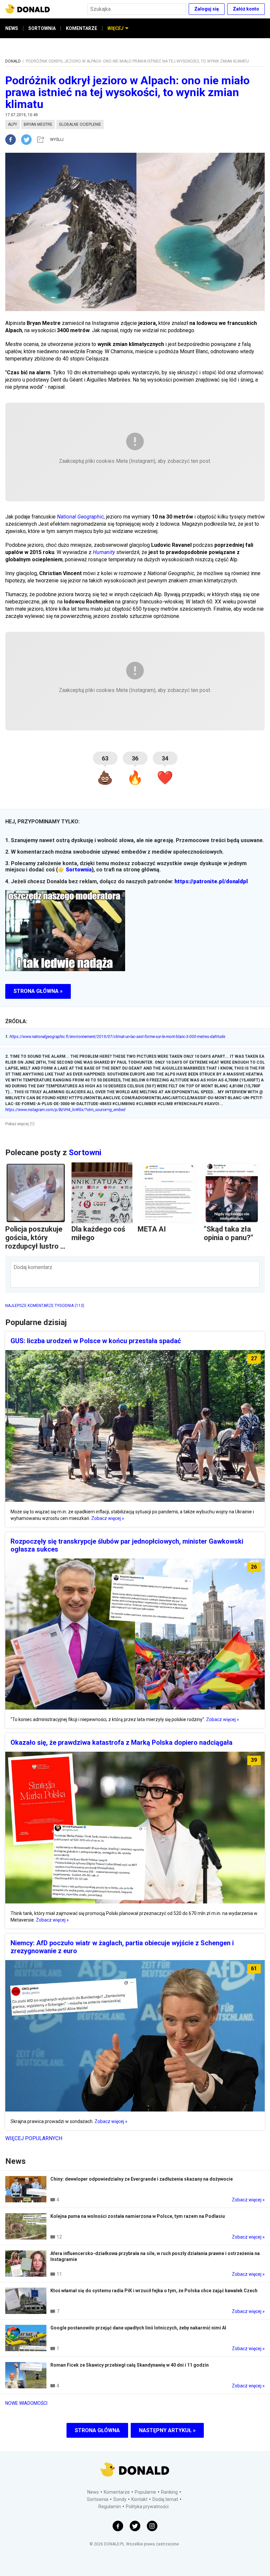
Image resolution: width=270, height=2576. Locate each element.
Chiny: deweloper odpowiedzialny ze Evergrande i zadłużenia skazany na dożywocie (142, 2179)
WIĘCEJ (115, 28)
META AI (152, 1229)
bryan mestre (38, 124)
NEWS (12, 28)
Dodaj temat (165, 2499)
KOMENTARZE (81, 28)
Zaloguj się (207, 9)
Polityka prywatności (147, 2507)
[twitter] (28, 140)
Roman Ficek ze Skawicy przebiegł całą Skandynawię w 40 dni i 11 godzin (130, 2365)
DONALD (13, 61)
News (93, 2492)
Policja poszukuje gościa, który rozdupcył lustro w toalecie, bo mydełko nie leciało (35, 1250)
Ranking (169, 2492)
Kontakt (139, 2499)
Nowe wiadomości (26, 2403)
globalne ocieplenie (80, 124)
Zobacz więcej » (108, 1518)
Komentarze (117, 2492)
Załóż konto (246, 9)
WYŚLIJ (57, 140)
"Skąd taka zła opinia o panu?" (229, 1233)
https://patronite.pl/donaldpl (211, 881)
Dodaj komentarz (33, 1267)
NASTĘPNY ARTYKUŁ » (167, 2430)
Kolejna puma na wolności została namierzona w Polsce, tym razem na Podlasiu (138, 2216)
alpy (13, 124)
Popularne (145, 2492)
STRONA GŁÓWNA (97, 2430)
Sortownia (79, 870)
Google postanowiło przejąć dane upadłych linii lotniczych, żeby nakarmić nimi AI (138, 2328)
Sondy (120, 2499)
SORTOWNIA (42, 28)
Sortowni (85, 1153)
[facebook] (13, 140)
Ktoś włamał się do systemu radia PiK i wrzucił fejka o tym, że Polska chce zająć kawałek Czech (154, 2291)
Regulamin (110, 2507)
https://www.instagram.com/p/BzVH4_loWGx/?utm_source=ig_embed (65, 1110)
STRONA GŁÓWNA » (38, 991)
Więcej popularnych (34, 2138)
